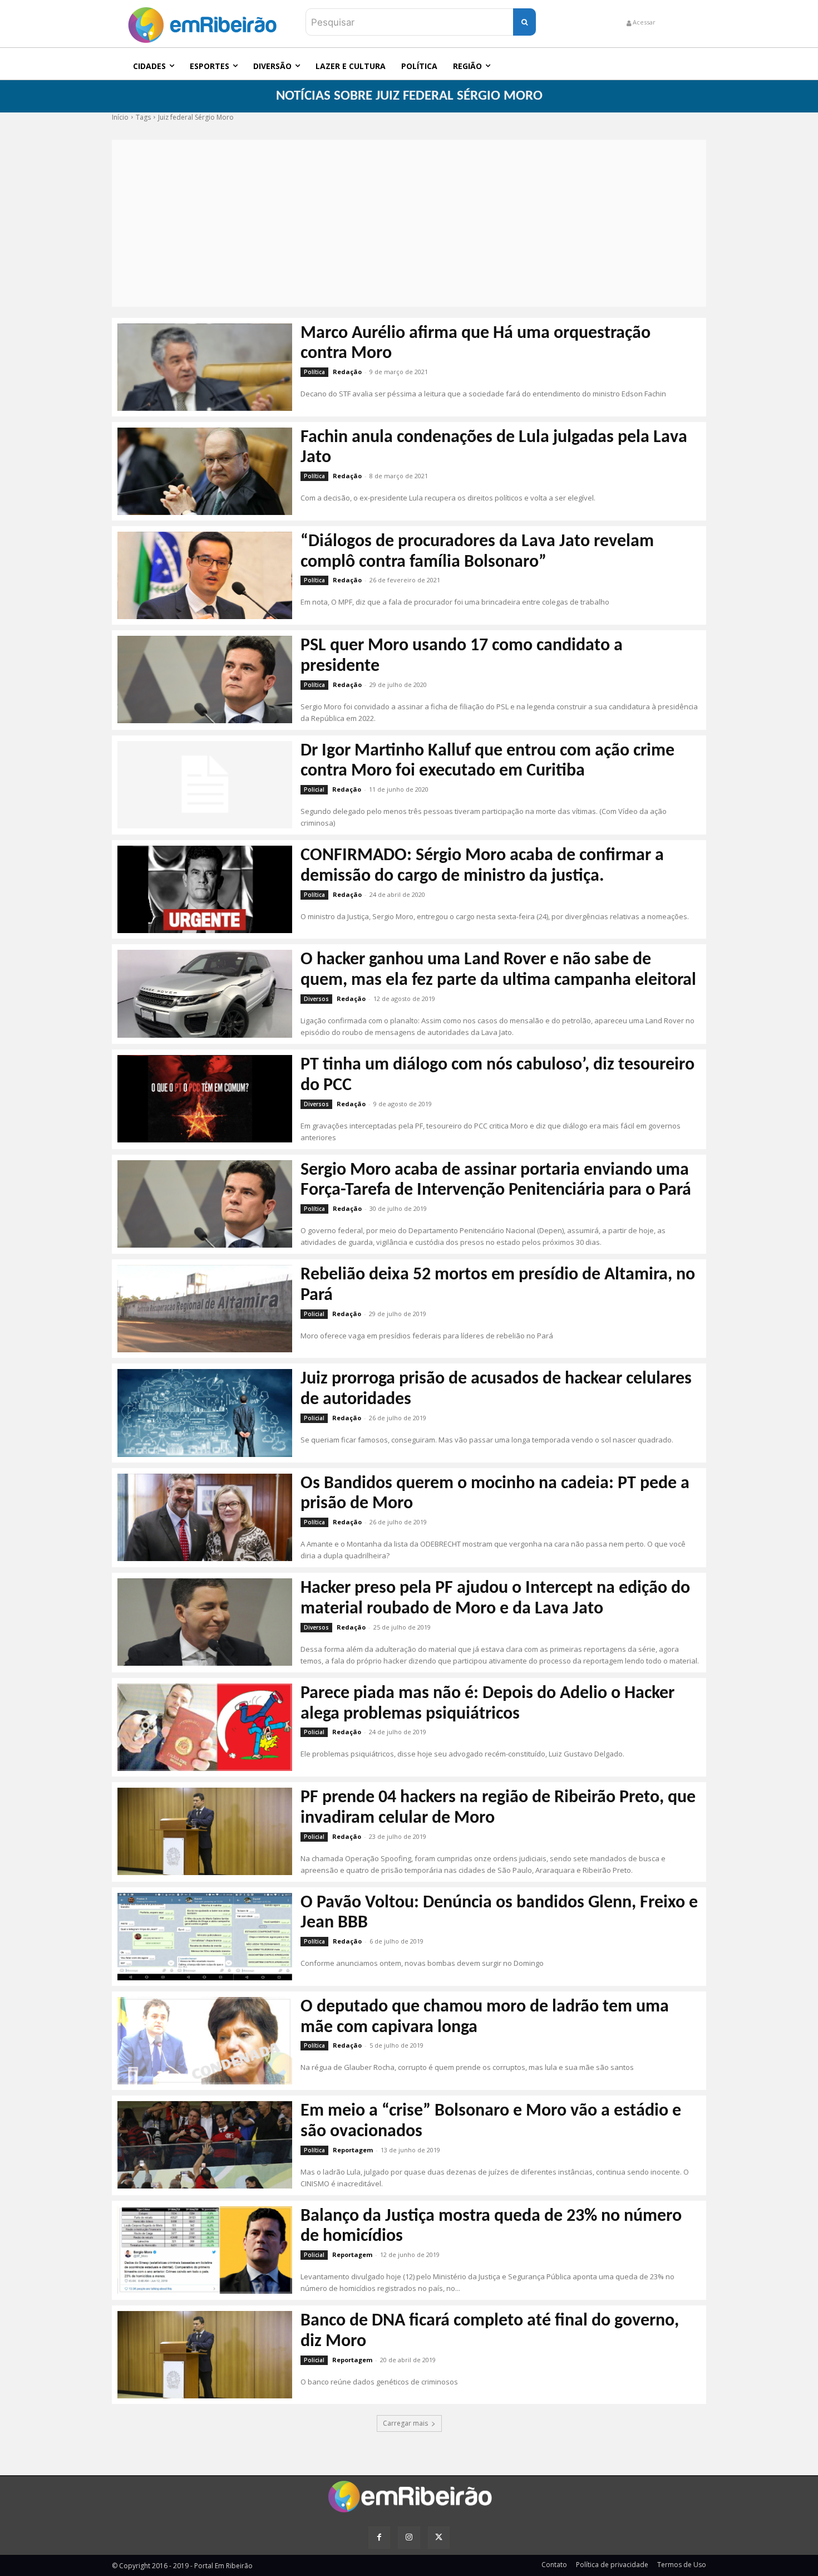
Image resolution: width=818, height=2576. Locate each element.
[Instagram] (409, 2537)
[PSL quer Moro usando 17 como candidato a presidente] (205, 679)
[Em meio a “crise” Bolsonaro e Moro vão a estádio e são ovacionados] (205, 2145)
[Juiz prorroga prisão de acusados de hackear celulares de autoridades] (205, 1413)
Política (314, 372)
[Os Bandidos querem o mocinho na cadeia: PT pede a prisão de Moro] (205, 1517)
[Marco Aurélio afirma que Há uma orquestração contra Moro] (205, 367)
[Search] (524, 22)
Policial (314, 789)
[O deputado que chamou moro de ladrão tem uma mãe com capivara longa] (205, 2041)
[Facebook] (379, 2537)
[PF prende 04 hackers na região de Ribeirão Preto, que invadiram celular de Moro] (205, 1831)
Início (120, 117)
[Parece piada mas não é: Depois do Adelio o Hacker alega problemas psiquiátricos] (205, 1727)
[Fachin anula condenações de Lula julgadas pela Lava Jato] (205, 471)
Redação (347, 372)
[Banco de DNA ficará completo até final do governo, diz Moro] (205, 2355)
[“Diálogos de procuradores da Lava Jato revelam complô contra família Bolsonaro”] (205, 575)
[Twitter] (439, 2537)
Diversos (316, 999)
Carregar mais (405, 2423)
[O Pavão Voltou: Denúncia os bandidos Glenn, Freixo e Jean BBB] (205, 1937)
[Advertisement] (409, 223)
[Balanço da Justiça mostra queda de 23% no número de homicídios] (205, 2250)
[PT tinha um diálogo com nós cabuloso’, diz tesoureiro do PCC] (205, 1099)
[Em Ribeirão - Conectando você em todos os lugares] (202, 22)
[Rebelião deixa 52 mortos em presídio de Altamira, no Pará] (205, 1309)
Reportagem (353, 2150)
